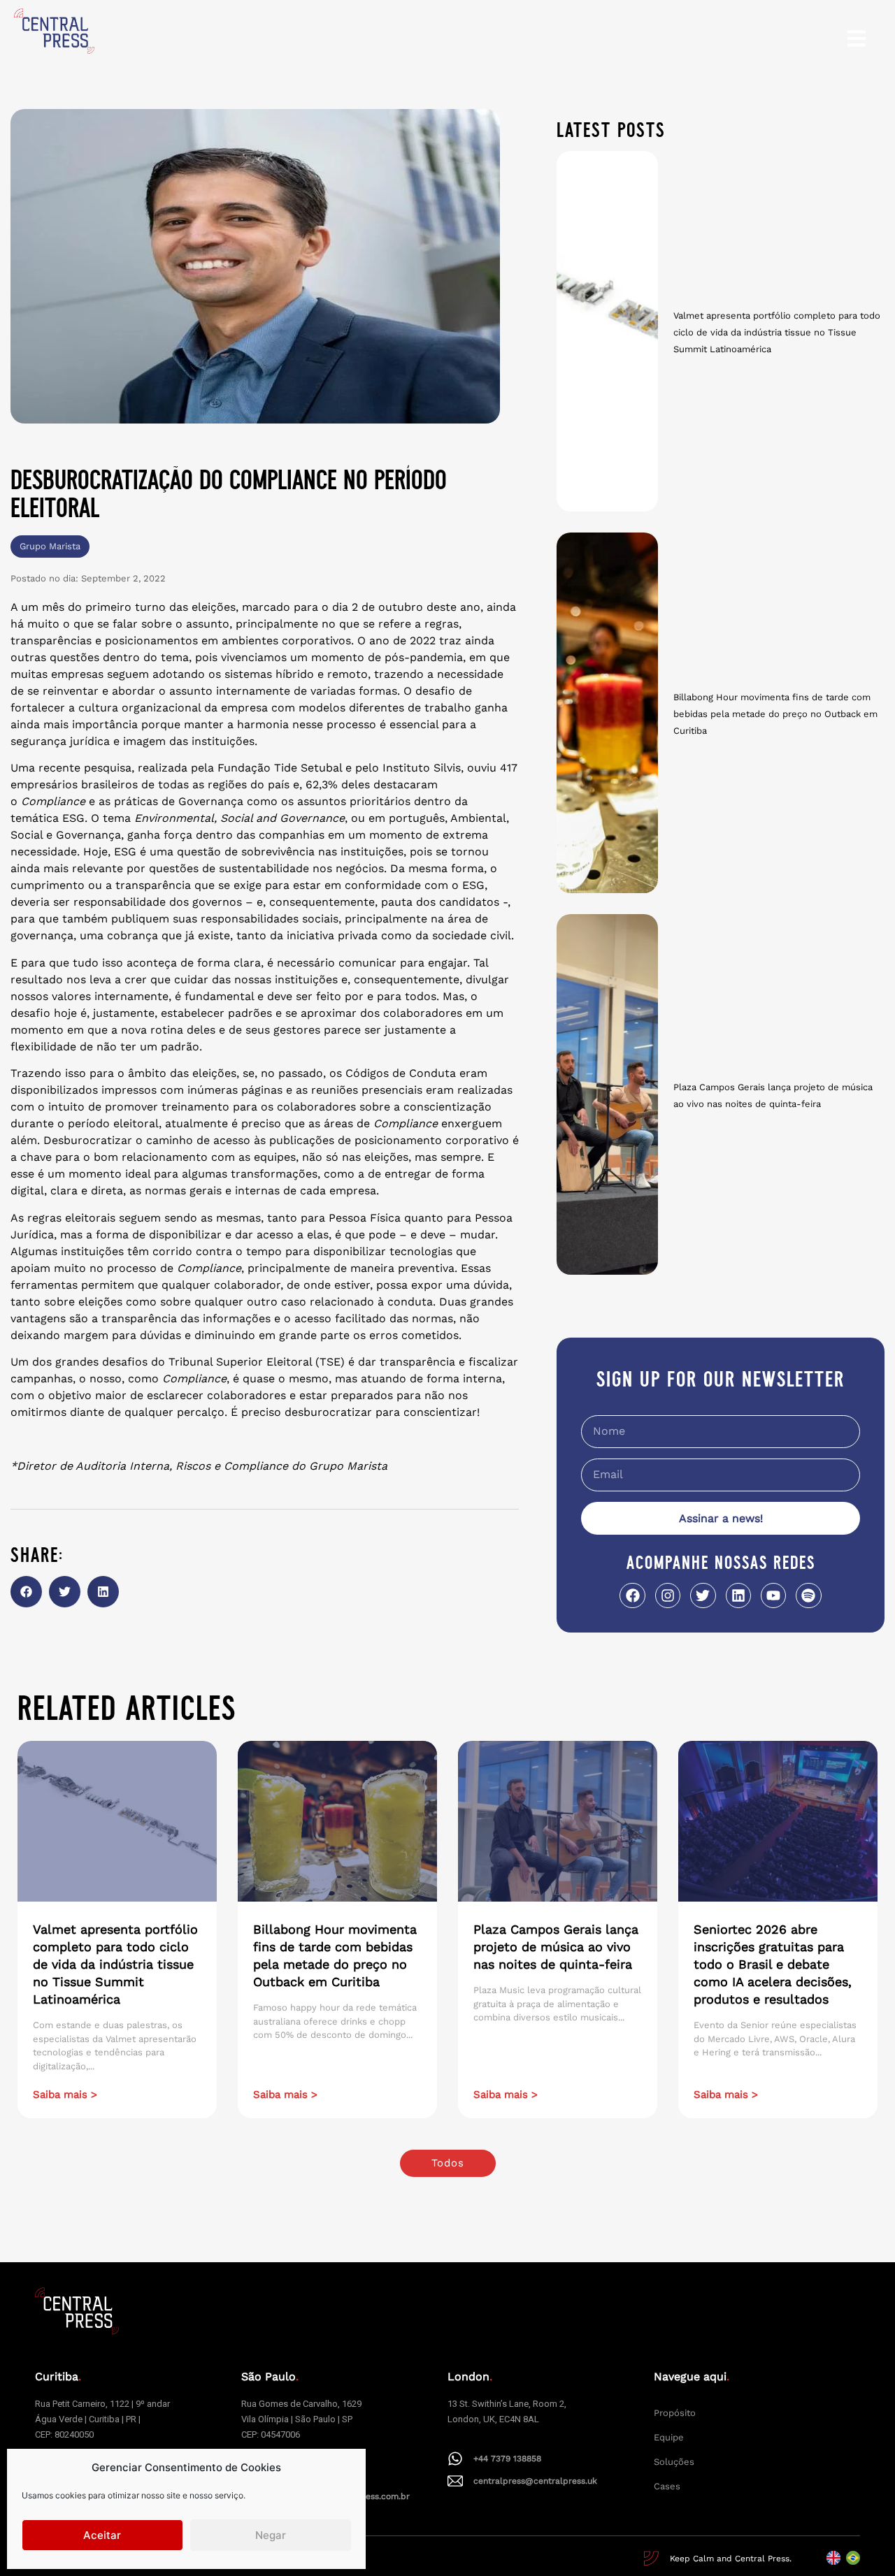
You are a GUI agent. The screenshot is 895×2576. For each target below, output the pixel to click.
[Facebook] (632, 1595)
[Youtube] (773, 1595)
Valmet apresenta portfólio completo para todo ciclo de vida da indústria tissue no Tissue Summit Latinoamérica (777, 332)
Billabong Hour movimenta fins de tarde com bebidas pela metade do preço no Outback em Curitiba (775, 714)
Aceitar (102, 2535)
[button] (26, 1592)
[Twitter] (703, 1595)
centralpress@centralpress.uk (535, 2481)
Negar (271, 2535)
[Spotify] (808, 1595)
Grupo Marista (50, 546)
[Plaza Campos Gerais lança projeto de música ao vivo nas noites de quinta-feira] (607, 1094)
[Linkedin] (738, 1595)
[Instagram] (668, 1595)
